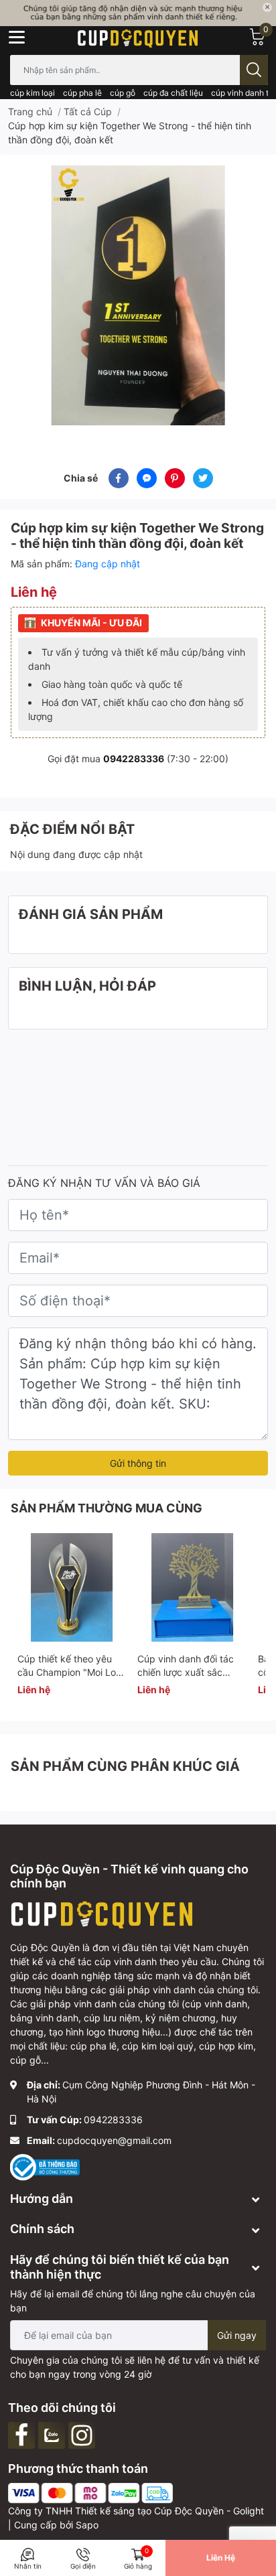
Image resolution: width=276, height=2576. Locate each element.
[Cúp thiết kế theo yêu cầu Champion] (72, 1587)
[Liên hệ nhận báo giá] (138, 13)
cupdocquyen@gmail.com (114, 2140)
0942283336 (134, 759)
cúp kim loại (32, 93)
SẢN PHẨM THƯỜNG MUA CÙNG (107, 1508)
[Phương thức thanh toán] (90, 2493)
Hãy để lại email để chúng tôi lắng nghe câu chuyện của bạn (133, 2301)
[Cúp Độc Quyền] (138, 37)
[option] (138, 295)
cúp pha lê (82, 93)
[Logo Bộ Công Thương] (45, 2166)
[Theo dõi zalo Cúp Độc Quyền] (53, 2434)
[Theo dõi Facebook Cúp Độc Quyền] (23, 2434)
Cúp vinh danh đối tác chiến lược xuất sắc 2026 (186, 1672)
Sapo (87, 2525)
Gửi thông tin (138, 1463)
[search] (254, 70)
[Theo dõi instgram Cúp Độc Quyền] (83, 2434)
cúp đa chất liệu (173, 93)
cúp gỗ (123, 93)
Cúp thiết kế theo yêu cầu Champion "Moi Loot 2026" (71, 1672)
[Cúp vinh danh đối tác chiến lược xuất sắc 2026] (192, 1587)
